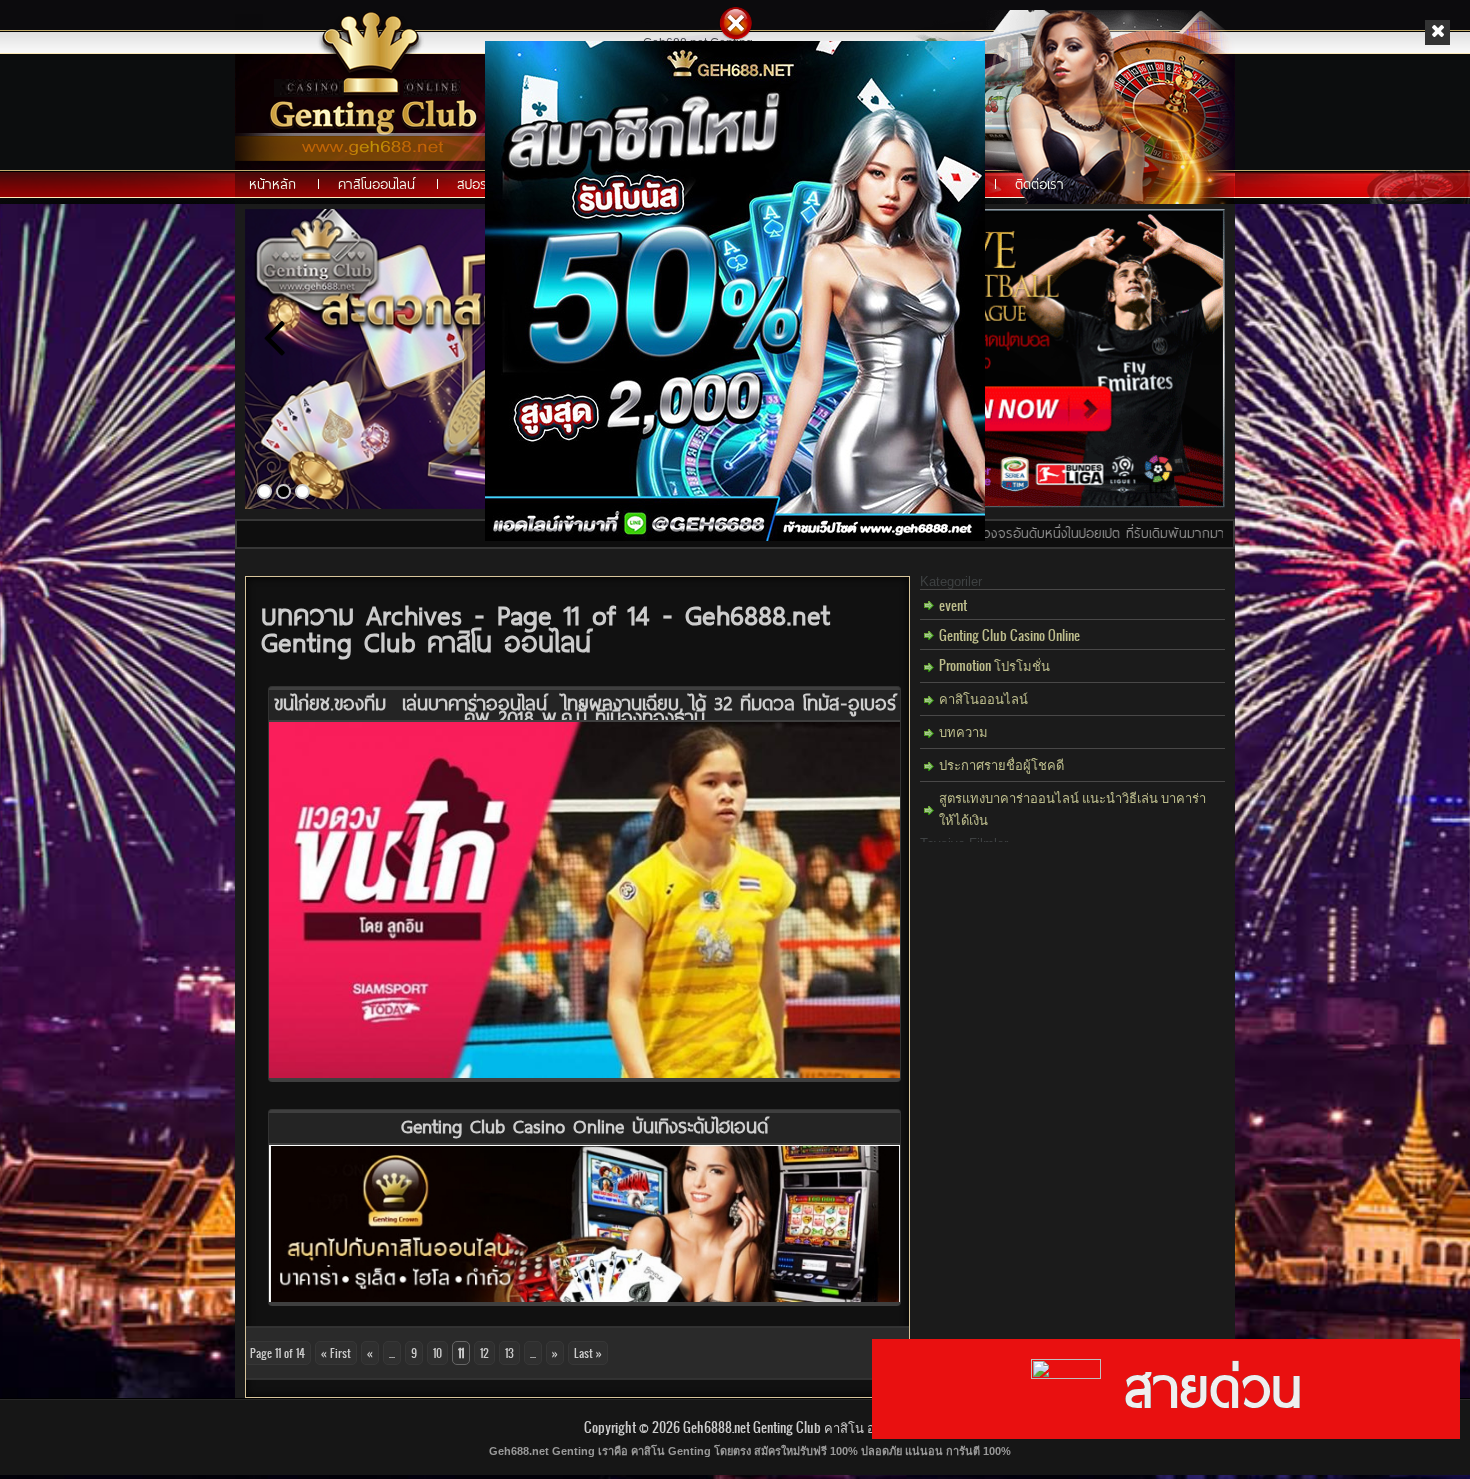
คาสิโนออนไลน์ (983, 697)
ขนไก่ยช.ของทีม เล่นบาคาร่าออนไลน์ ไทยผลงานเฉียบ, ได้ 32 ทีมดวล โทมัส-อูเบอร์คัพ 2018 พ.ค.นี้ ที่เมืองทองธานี (585, 709)
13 (509, 1353)
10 (437, 1353)
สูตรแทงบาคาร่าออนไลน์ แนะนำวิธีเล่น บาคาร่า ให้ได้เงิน (1072, 807)
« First (336, 1353)
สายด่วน (1201, 1386)
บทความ (963, 730)
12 (484, 1353)
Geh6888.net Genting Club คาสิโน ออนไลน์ (799, 1426)
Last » (588, 1353)
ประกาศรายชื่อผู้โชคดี (1001, 763)
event (953, 604)
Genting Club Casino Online (1009, 634)
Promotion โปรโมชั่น (994, 664)
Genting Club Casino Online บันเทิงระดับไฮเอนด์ (584, 1125)
